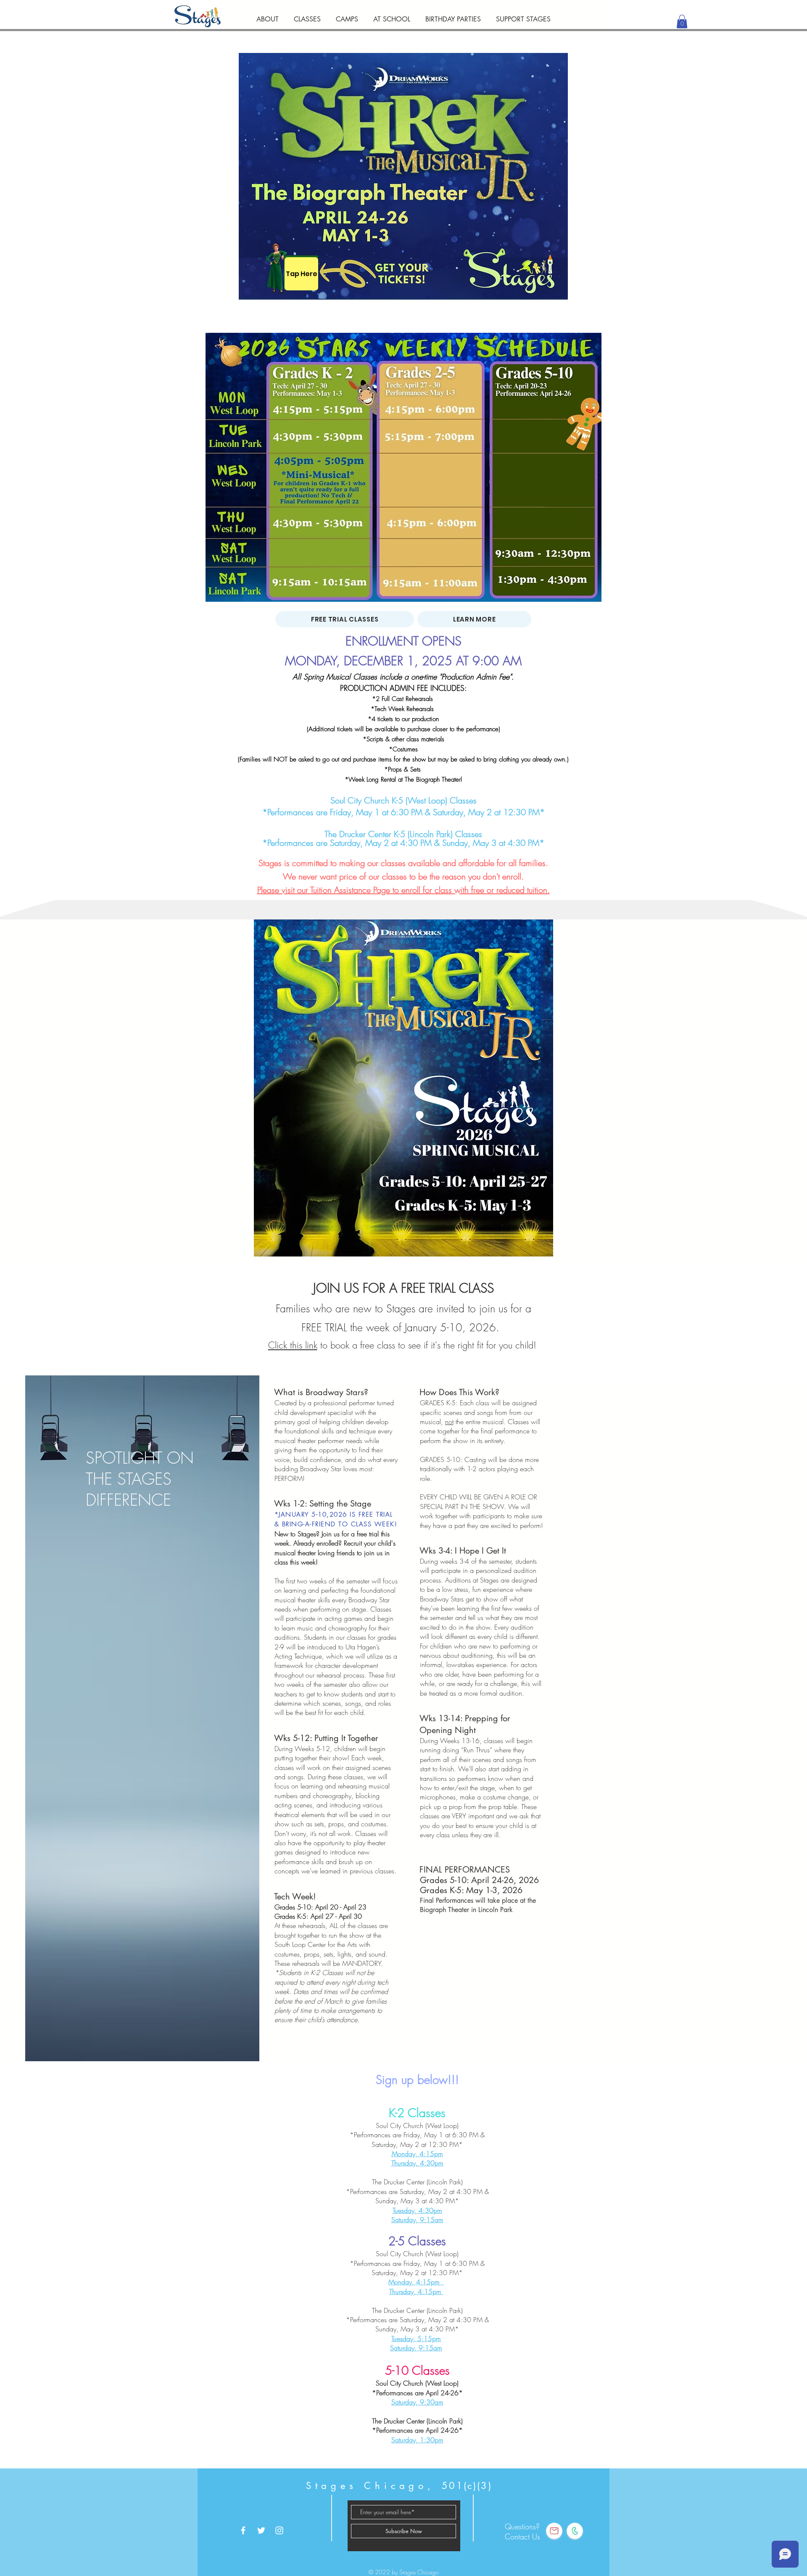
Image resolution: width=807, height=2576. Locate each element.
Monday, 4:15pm (417, 2154)
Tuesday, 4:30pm (417, 2210)
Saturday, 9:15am (417, 2220)
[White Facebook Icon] (243, 2530)
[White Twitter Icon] (261, 2530)
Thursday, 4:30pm (417, 2163)
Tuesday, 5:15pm (416, 2339)
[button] (307, 15)
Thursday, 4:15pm (416, 2292)
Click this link (293, 1345)
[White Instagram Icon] (279, 2530)
